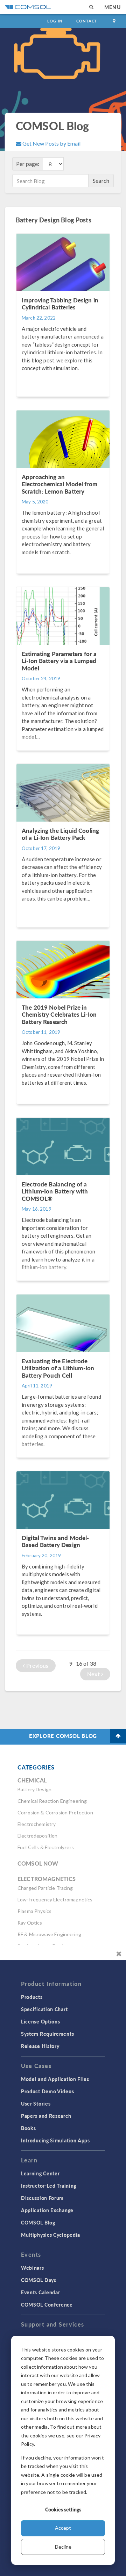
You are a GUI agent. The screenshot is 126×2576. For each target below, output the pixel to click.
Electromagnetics (47, 1879)
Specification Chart (44, 2009)
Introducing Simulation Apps (55, 2140)
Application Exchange (47, 2210)
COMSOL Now (38, 1863)
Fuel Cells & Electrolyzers (46, 1847)
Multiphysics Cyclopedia (51, 2235)
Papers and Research (46, 2116)
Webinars (33, 2268)
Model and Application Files (55, 2079)
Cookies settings (63, 2509)
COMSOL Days (39, 2280)
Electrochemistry (37, 1824)
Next (94, 1674)
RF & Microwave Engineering (49, 1934)
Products (32, 1997)
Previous (37, 1665)
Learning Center (40, 2173)
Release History (40, 2046)
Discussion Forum (42, 2198)
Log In (55, 21)
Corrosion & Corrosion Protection (55, 1812)
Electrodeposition (38, 1836)
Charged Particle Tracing (45, 1888)
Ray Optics (30, 1923)
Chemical (32, 1780)
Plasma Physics (34, 1911)
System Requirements (47, 2034)
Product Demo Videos (47, 2091)
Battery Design (34, 1789)
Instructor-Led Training (49, 2186)
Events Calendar (41, 2292)
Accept (63, 2528)
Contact (87, 21)
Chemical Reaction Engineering (52, 1801)
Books (29, 2128)
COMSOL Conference (47, 2304)
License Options (41, 2021)
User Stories (36, 2103)
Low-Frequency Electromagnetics (55, 1899)
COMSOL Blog (38, 2222)
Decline (63, 2547)
